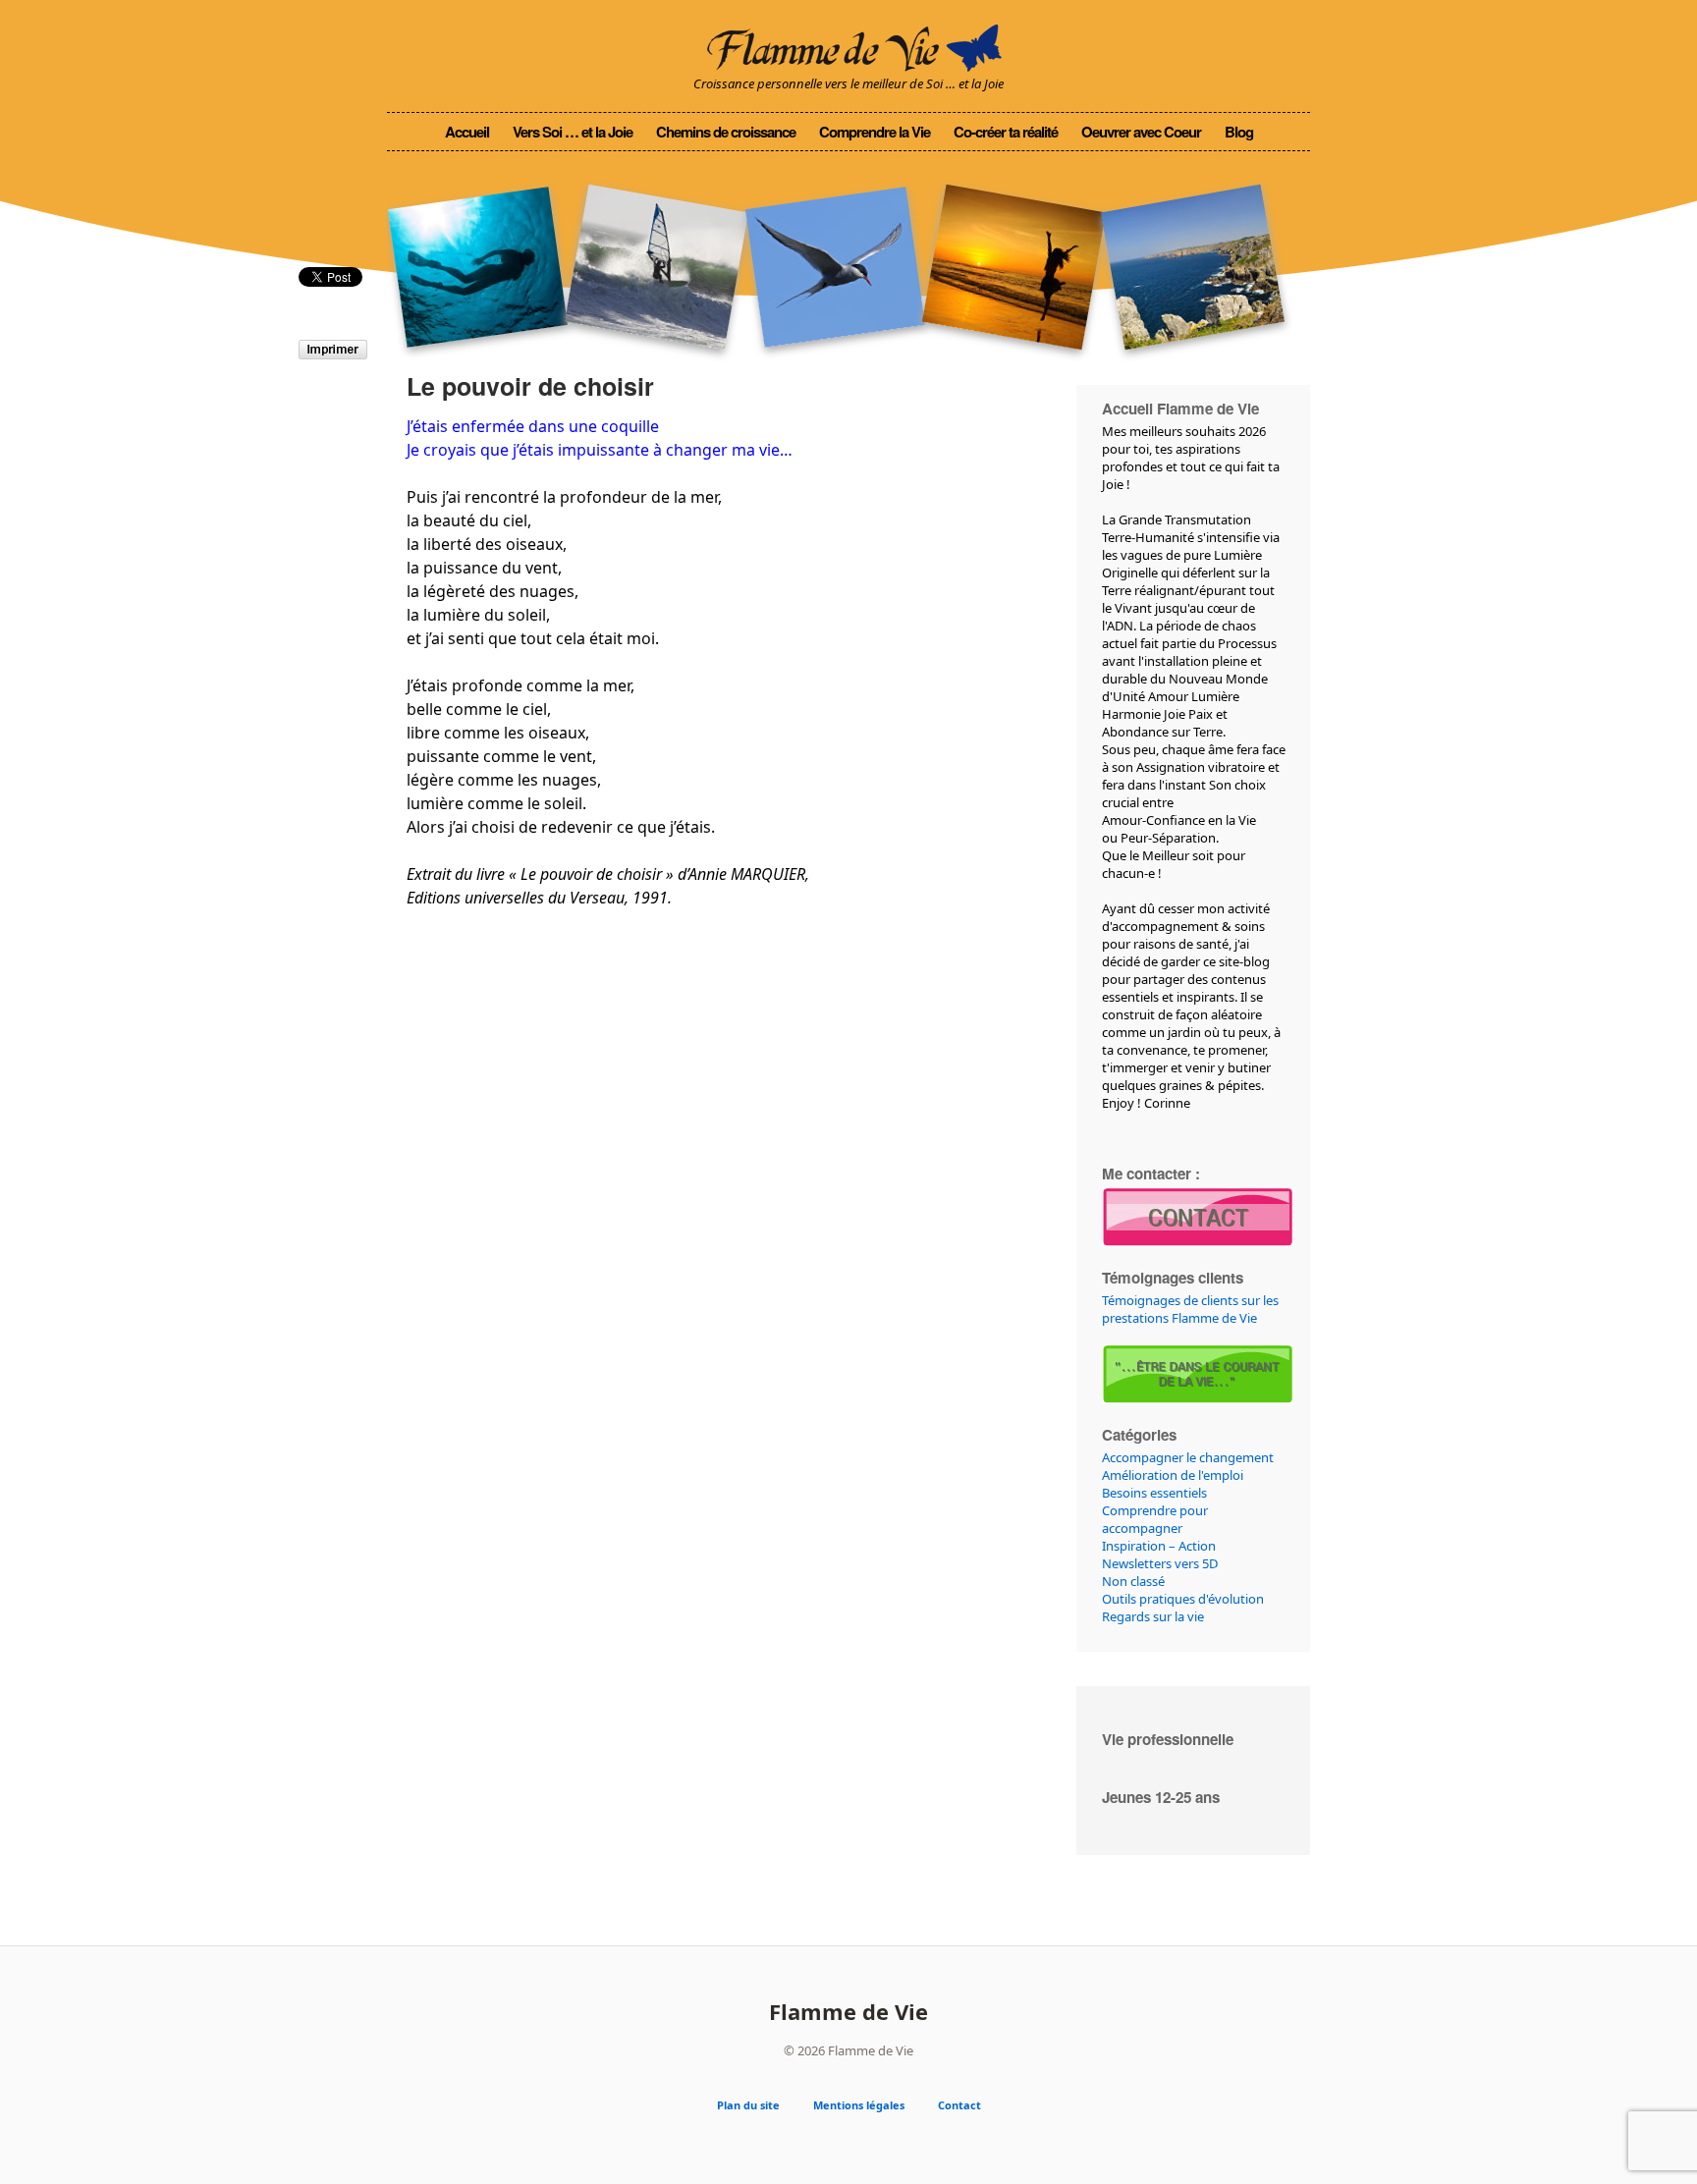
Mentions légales (859, 2105)
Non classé (1133, 1581)
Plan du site (748, 2105)
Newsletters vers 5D (1160, 1563)
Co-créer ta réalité (1006, 132)
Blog (1239, 132)
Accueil (467, 132)
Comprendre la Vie (875, 132)
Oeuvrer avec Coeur (1141, 132)
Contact (959, 2105)
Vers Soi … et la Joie (573, 132)
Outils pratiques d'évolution (1183, 1599)
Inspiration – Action (1159, 1546)
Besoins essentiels (1154, 1493)
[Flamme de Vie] (848, 45)
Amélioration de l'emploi (1173, 1475)
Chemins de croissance (726, 132)
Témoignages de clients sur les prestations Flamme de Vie (1190, 1309)
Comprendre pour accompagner (1155, 1519)
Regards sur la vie (1153, 1616)
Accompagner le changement (1188, 1457)
